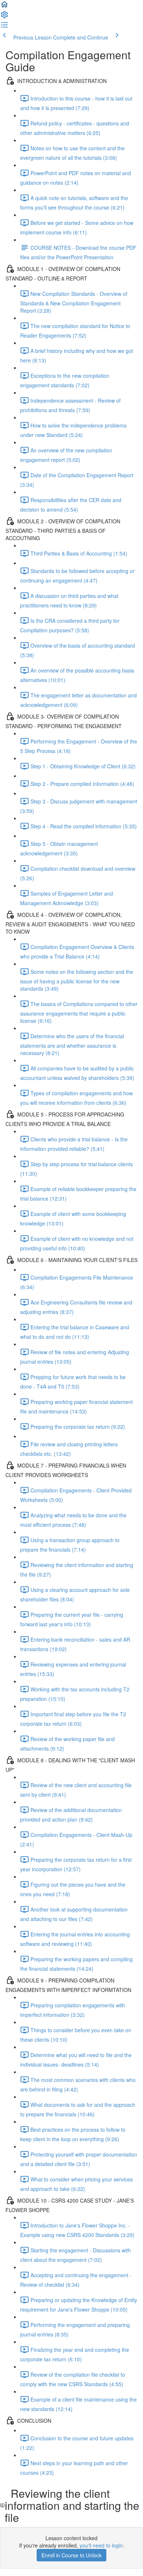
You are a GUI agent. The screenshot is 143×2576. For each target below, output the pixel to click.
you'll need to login (101, 2545)
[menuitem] (4, 17)
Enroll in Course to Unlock (71, 2555)
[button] (4, 7)
